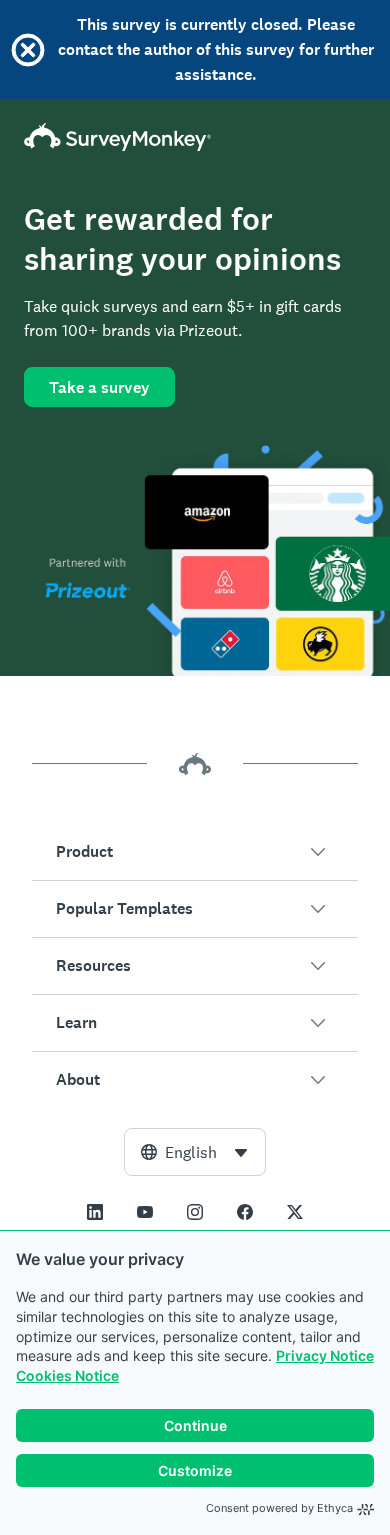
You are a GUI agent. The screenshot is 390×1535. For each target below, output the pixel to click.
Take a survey (99, 387)
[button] (195, 852)
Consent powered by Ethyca (279, 1508)
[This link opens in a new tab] (95, 1212)
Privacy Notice (325, 1355)
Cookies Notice (67, 1375)
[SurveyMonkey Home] (195, 137)
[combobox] (195, 1152)
